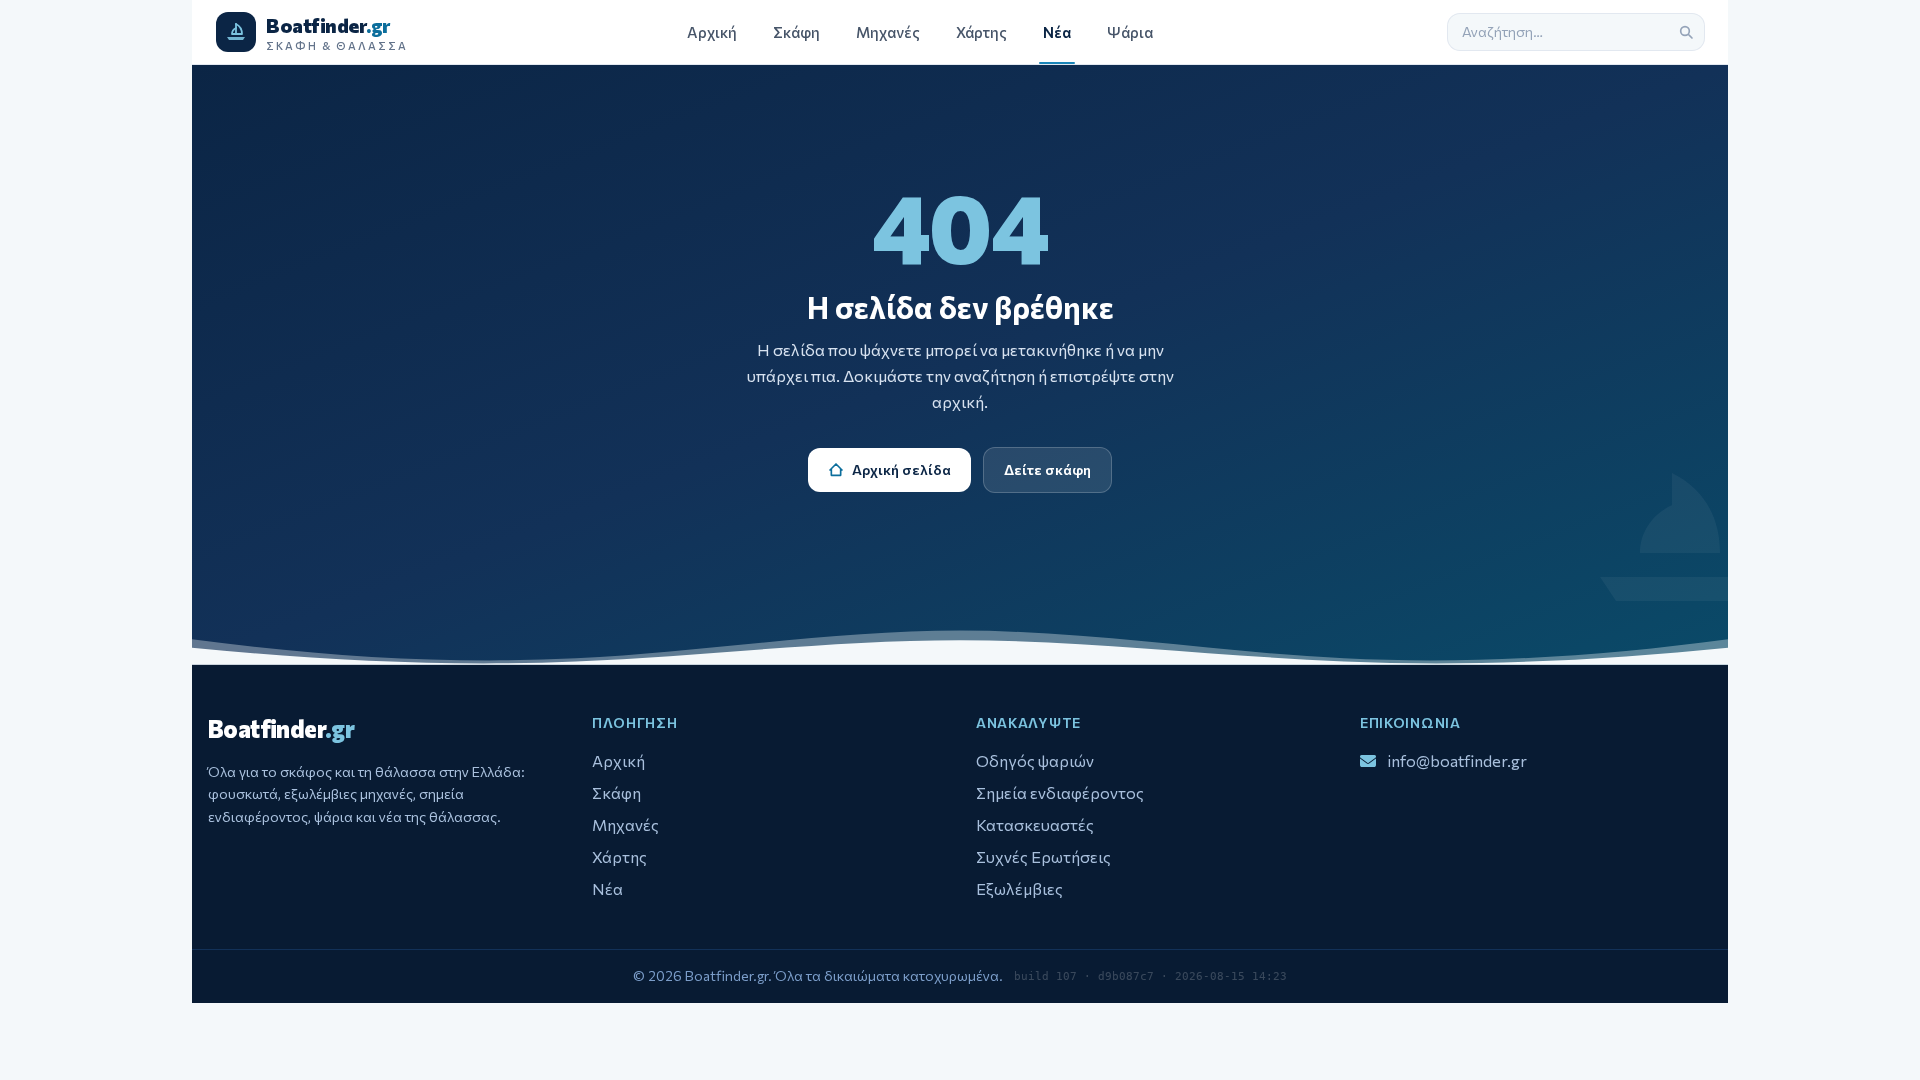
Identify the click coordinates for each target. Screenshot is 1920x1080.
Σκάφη (796, 32)
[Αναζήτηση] (1686, 32)
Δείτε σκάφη (1047, 469)
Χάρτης (981, 32)
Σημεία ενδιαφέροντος (1060, 792)
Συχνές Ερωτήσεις (1043, 856)
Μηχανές (888, 32)
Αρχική (712, 32)
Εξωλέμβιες (1019, 888)
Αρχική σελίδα (901, 469)
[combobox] (1558, 32)
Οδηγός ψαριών (1035, 760)
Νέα (1057, 32)
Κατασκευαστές (1035, 824)
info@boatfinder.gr (1457, 760)
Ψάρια (1130, 32)
